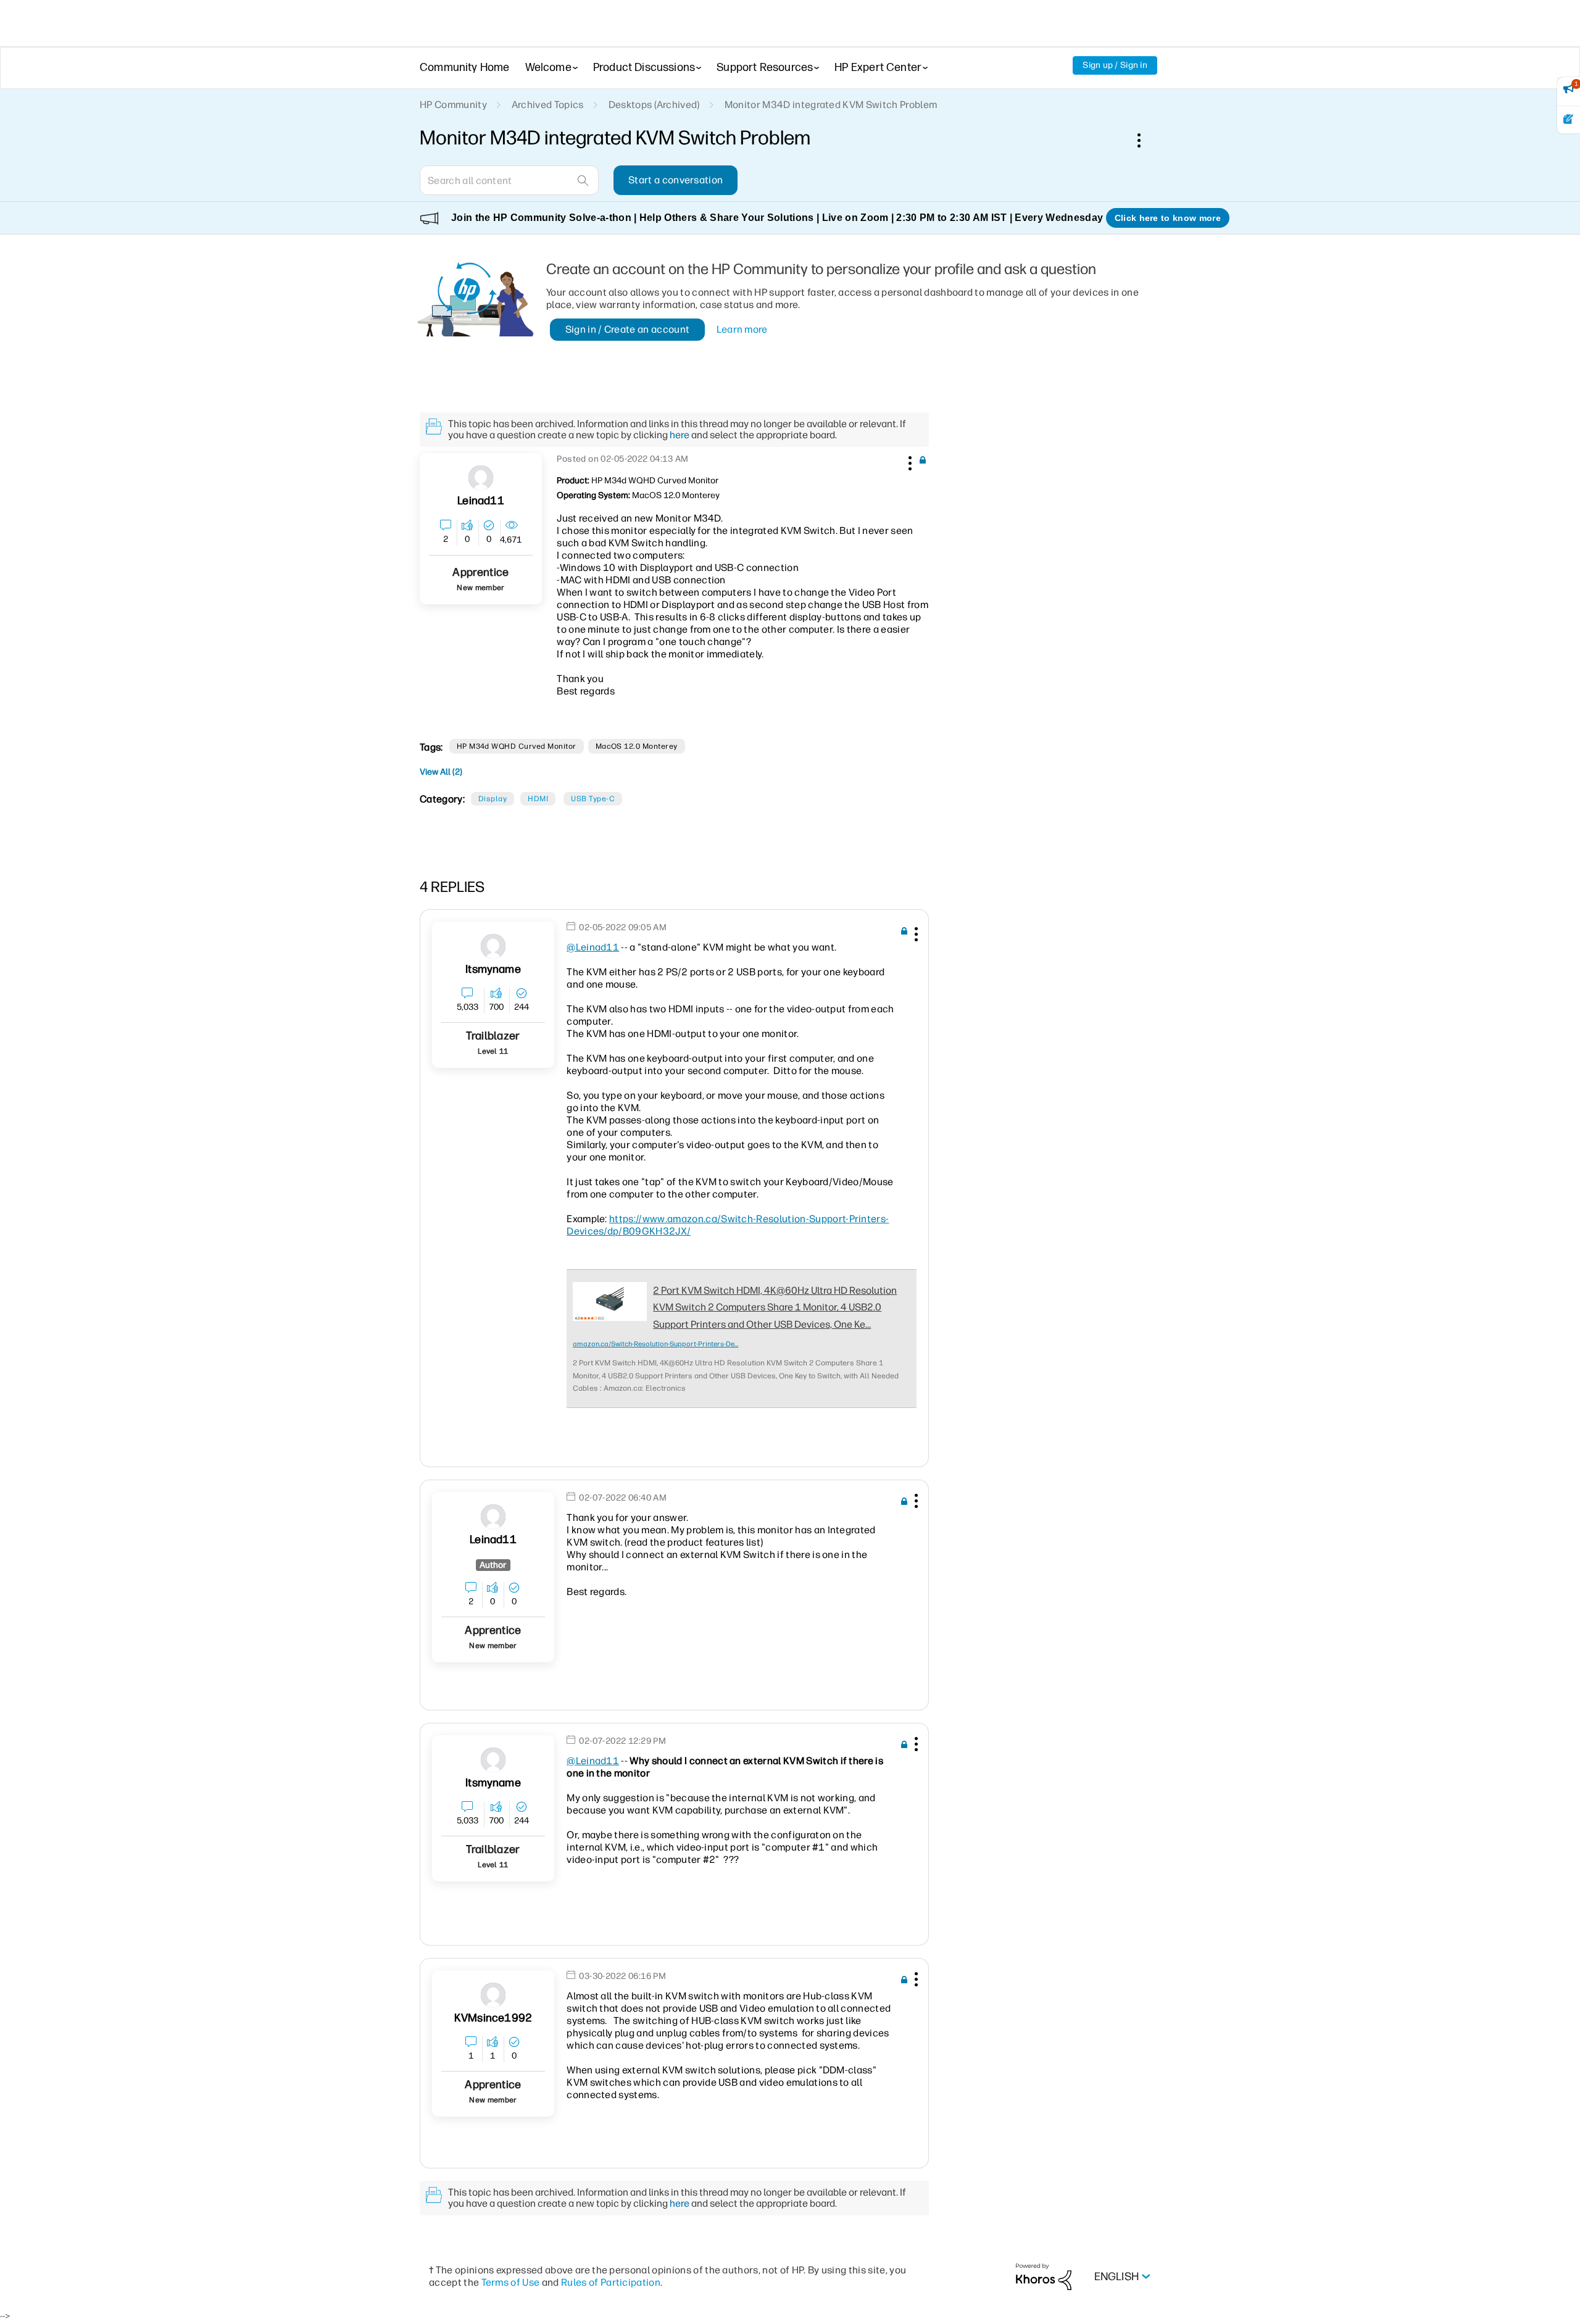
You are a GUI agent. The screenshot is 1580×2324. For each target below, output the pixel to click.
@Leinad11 (593, 947)
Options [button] (1145, 140)
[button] (908, 461)
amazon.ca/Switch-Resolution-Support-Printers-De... (655, 1344)
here (680, 435)
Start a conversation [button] (676, 180)
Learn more (742, 329)
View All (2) (441, 772)
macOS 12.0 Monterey (637, 746)
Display (493, 799)
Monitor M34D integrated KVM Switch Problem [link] (831, 105)
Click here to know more (1168, 218)
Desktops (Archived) (654, 105)
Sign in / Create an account (628, 329)
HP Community (453, 105)
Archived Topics (548, 105)
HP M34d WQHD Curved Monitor (517, 746)
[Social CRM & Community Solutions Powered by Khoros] (1044, 2276)
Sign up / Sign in (1115, 65)
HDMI (538, 799)
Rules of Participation (611, 2282)
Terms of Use (511, 2282)
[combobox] (509, 180)
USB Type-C (593, 799)
